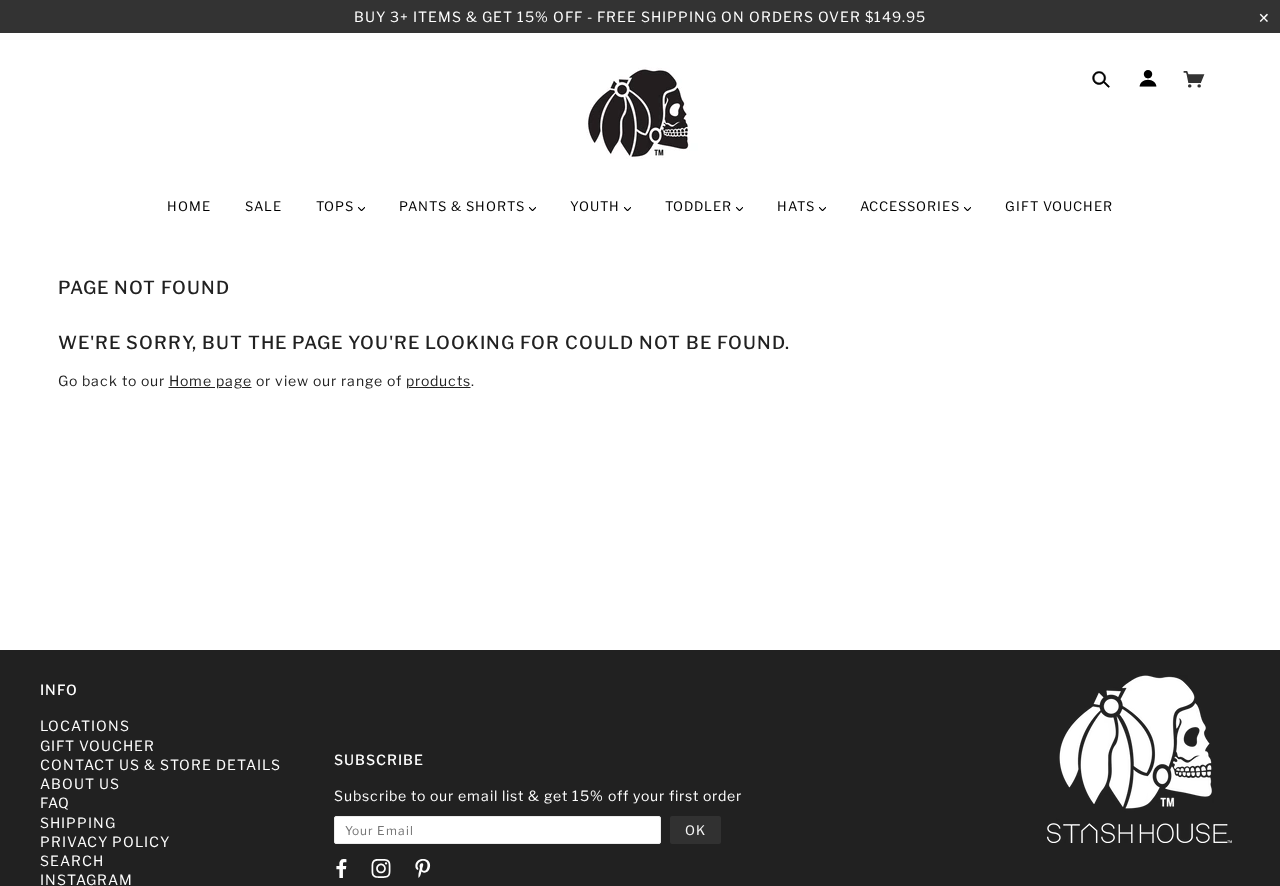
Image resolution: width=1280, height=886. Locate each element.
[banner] (640, 113)
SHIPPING (78, 822)
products (438, 380)
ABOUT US (80, 783)
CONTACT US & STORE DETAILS (160, 764)
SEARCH (72, 860)
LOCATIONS (85, 725)
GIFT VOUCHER (97, 745)
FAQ (55, 802)
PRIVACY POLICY (105, 841)
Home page (210, 380)
